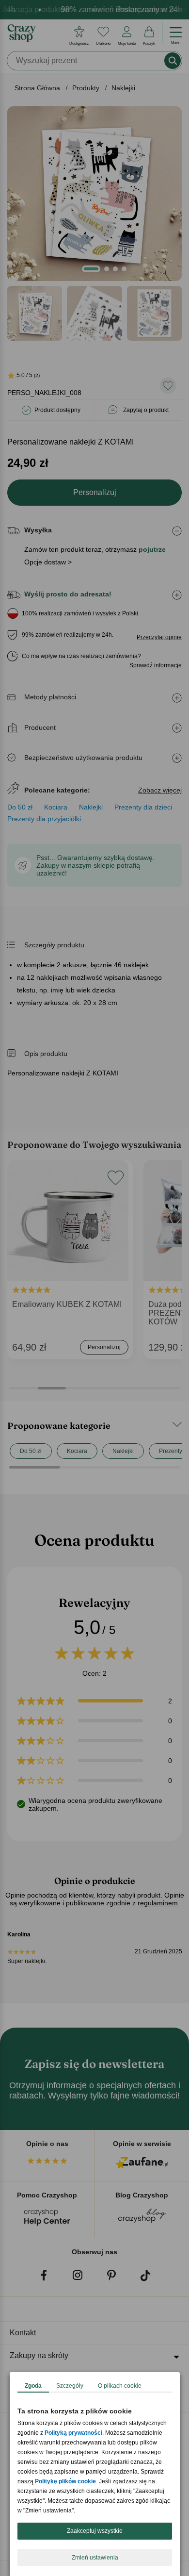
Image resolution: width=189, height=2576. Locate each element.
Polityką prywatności (73, 2433)
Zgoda (33, 2386)
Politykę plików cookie (65, 2481)
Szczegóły (70, 2386)
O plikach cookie (120, 2386)
